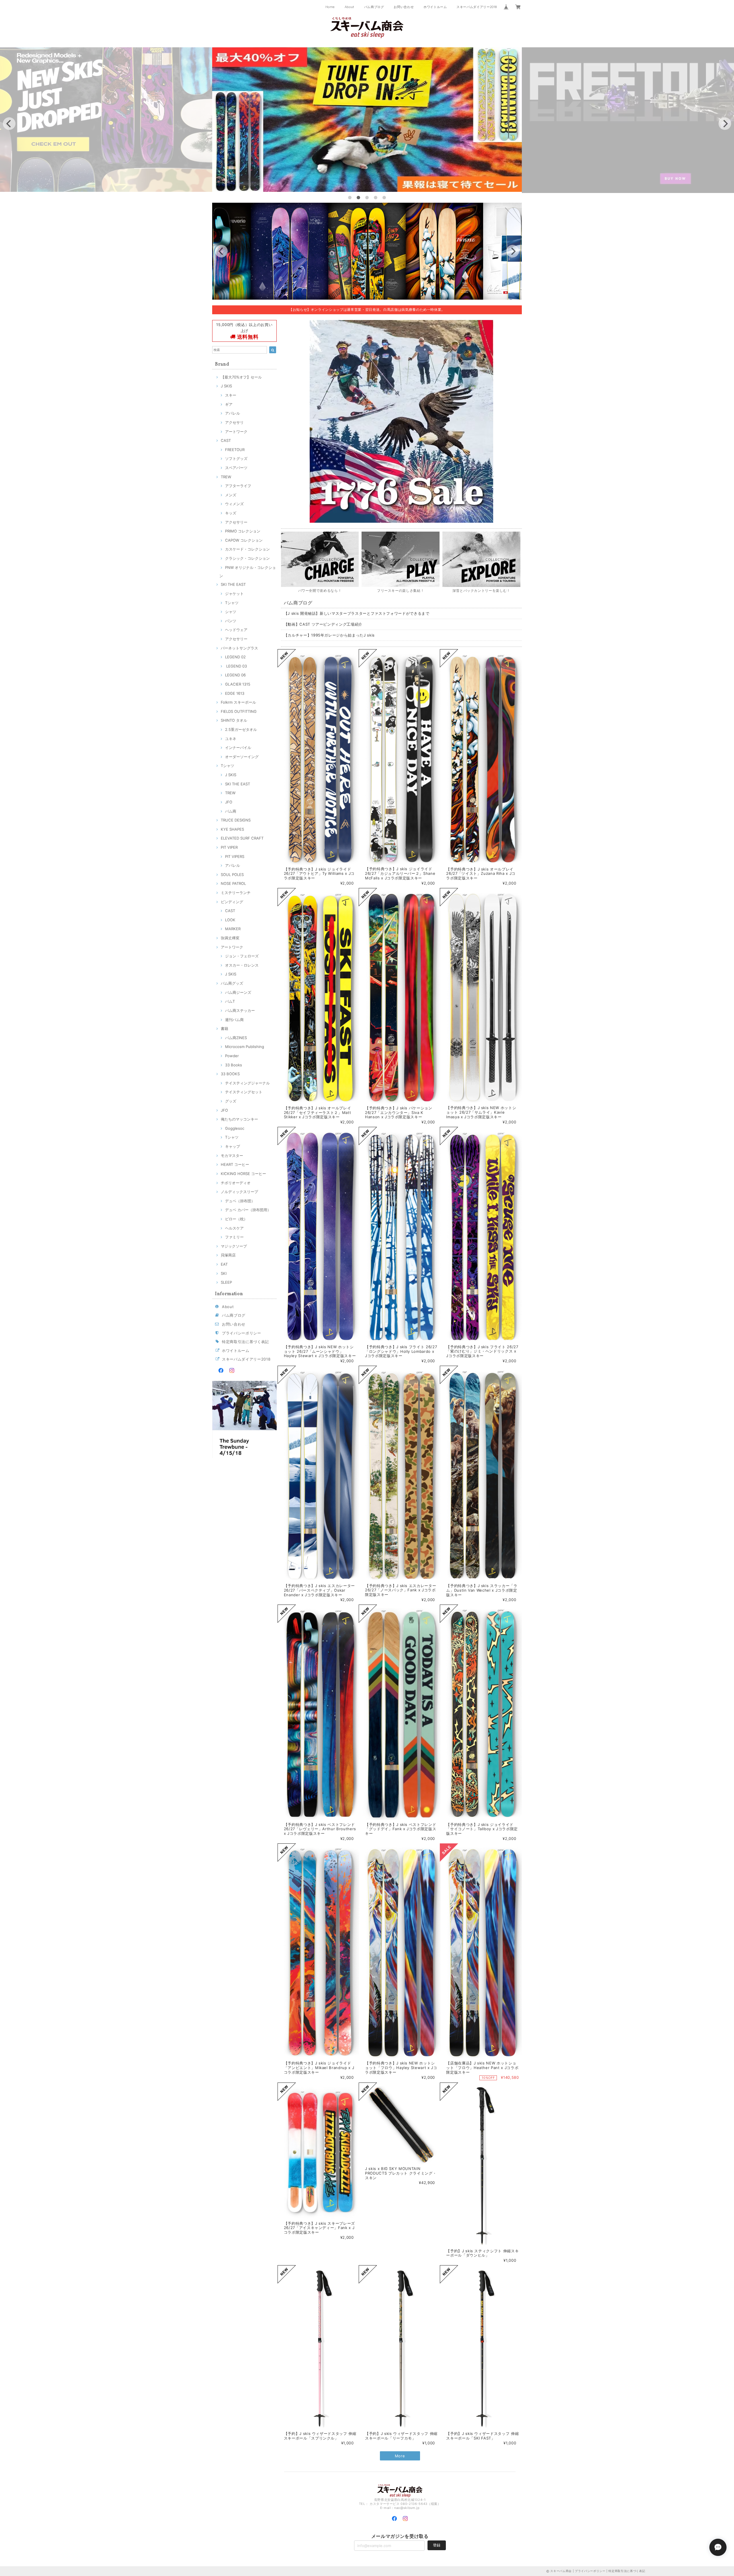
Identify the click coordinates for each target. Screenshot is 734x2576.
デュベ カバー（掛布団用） (248, 1210)
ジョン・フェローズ (242, 956)
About (350, 7)
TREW (226, 477)
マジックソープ (234, 1246)
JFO (229, 802)
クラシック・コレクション (247, 558)
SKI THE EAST (233, 584)
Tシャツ (232, 603)
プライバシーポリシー (242, 1333)
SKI (224, 1273)
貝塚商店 (228, 1255)
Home (330, 7)
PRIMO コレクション (243, 531)
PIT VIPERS (235, 856)
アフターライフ (238, 486)
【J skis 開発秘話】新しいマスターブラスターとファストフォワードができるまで (357, 613)
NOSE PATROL (233, 883)
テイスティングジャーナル (247, 1083)
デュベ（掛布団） (240, 1201)
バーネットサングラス (239, 648)
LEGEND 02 (235, 657)
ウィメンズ (234, 504)
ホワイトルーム (435, 7)
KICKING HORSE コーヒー (243, 1174)
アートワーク (236, 432)
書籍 (225, 1029)
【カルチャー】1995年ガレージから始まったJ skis (329, 635)
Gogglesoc (235, 1128)
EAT (224, 1264)
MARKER (233, 929)
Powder (232, 1056)
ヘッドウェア (236, 630)
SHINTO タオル (234, 720)
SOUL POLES (232, 875)
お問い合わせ (404, 7)
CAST (226, 440)
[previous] (9, 124)
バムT (230, 1001)
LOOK (230, 920)
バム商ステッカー (240, 1010)
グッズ (231, 1101)
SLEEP (226, 1282)
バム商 (231, 811)
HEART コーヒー (235, 1164)
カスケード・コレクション (247, 549)
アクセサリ (234, 422)
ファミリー (234, 1237)
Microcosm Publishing (245, 1047)
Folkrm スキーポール (238, 702)
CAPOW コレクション (244, 540)
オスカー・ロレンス (242, 965)
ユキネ (231, 739)
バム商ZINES (236, 1038)
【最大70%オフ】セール (241, 377)
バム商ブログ (374, 7)
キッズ (231, 513)
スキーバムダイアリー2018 (477, 7)
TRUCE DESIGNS (236, 820)
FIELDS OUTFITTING (239, 711)
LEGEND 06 (235, 675)
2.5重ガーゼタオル (241, 729)
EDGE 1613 (235, 693)
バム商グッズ (232, 983)
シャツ (231, 612)
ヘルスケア (234, 1228)
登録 (437, 2545)
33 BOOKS (230, 1074)
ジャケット (234, 594)
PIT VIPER (229, 847)
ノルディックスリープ (239, 1192)
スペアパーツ (236, 468)
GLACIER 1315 (238, 684)
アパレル (233, 413)
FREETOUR (235, 450)
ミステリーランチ (236, 893)
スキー (231, 395)
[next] (725, 124)
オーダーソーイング (242, 757)
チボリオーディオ (236, 1183)
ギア (229, 404)
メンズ (231, 495)
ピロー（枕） (236, 1219)
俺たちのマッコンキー (239, 1119)
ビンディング (232, 902)
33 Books (234, 1065)
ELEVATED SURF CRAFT (242, 838)
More (400, 2456)
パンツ (231, 621)
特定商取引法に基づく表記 (245, 1342)
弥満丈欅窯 (230, 938)
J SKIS (226, 386)
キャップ (233, 1146)
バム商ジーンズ (238, 992)
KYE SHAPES (232, 829)
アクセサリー (236, 522)
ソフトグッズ (236, 458)
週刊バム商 (234, 1020)
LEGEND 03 (236, 666)
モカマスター (232, 1156)
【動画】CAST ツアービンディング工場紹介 (323, 624)
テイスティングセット (244, 1092)
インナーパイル (238, 748)
